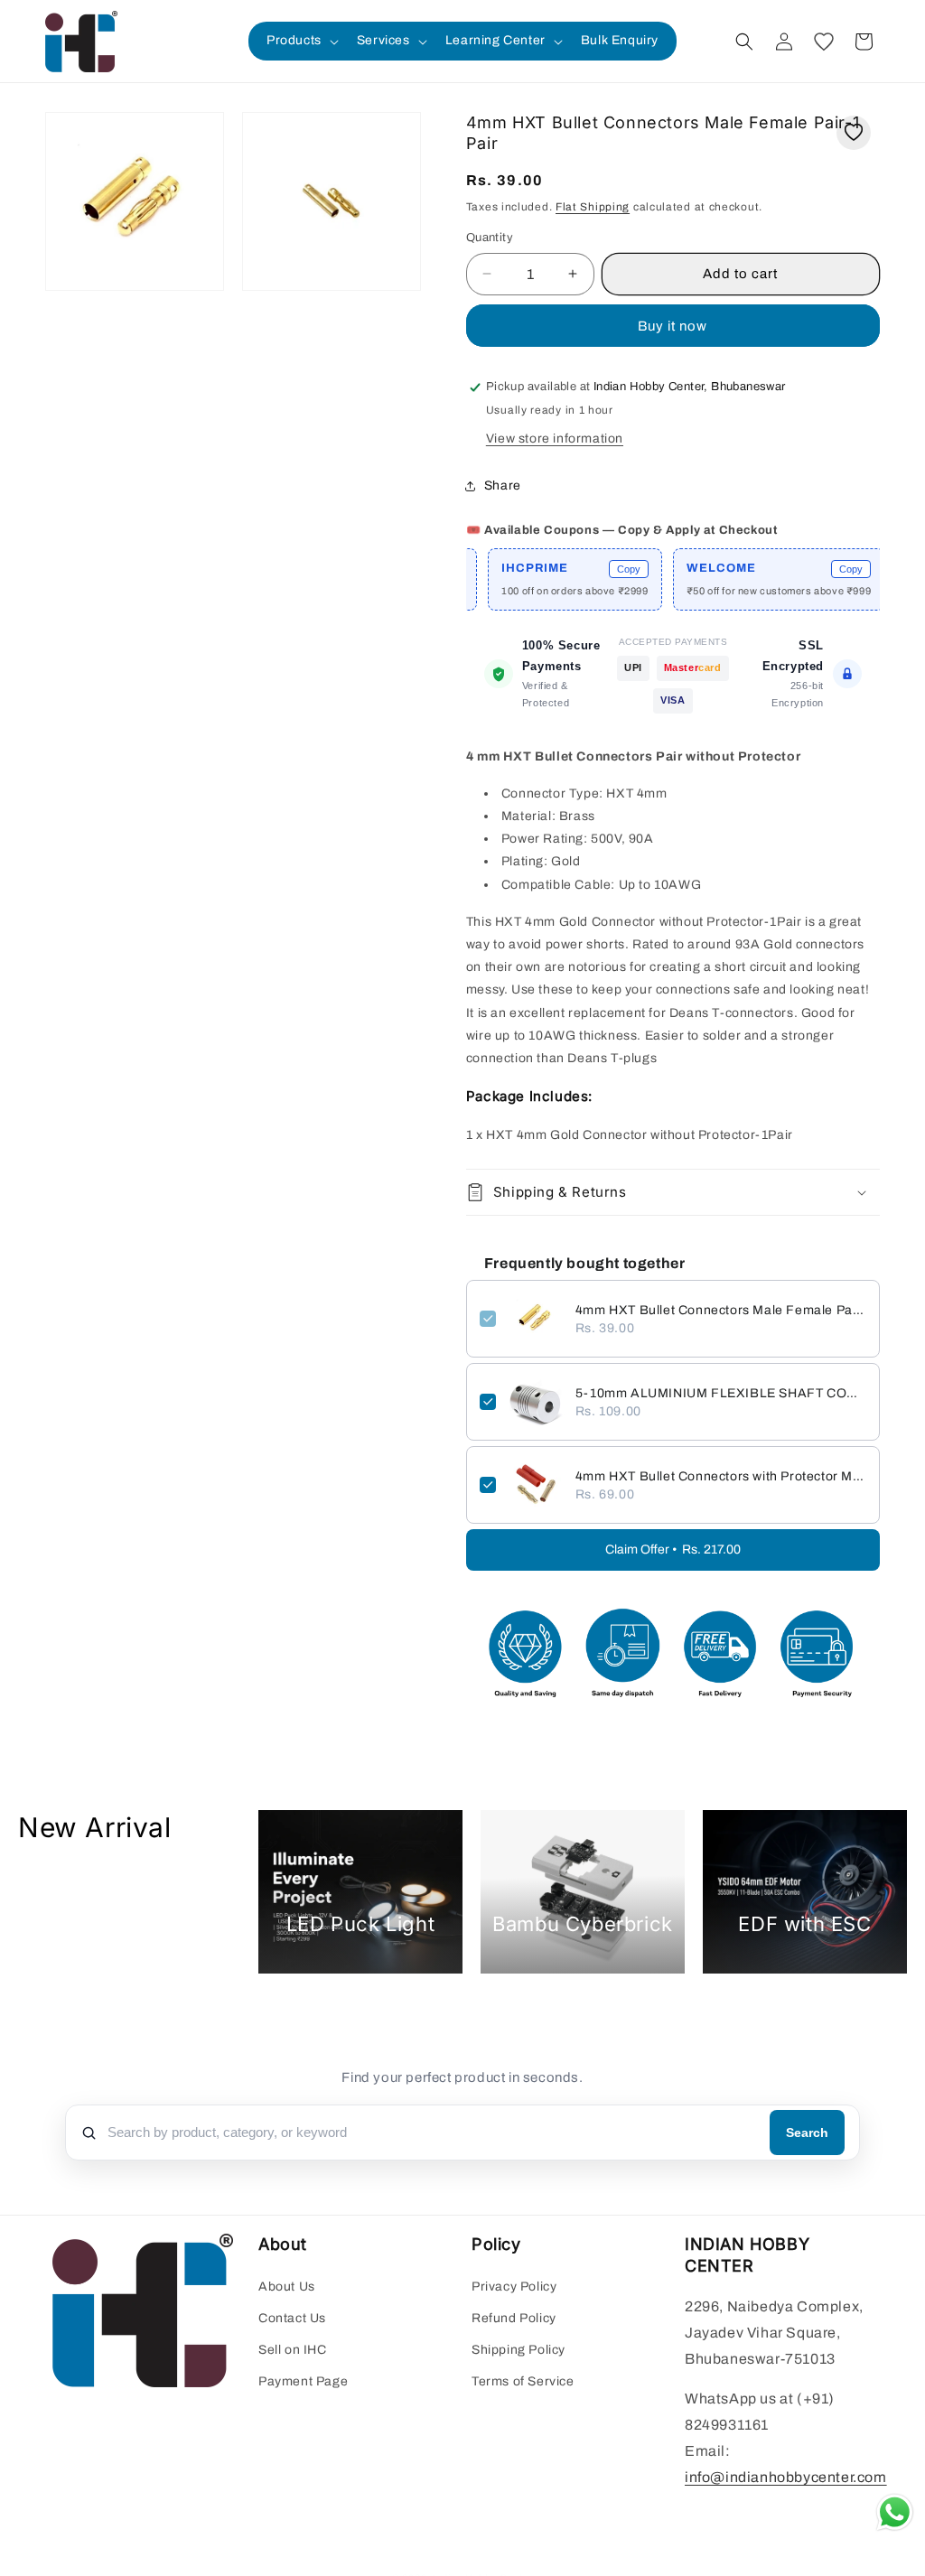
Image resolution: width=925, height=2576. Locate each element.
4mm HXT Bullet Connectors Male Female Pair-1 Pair (721, 1310)
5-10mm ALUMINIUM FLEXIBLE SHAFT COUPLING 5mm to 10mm (721, 1393)
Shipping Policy (519, 2350)
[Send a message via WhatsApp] (895, 2512)
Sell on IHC (293, 2350)
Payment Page (303, 2381)
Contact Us (292, 2318)
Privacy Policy (514, 2287)
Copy (587, 569)
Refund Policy (514, 2318)
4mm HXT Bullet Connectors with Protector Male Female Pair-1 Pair (721, 1476)
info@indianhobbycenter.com (786, 2477)
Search (807, 2133)
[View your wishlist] (824, 42)
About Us (287, 2287)
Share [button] (503, 485)
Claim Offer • (673, 1549)
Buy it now (673, 326)
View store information (555, 439)
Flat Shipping (593, 207)
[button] (301, 41)
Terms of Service (523, 2381)
